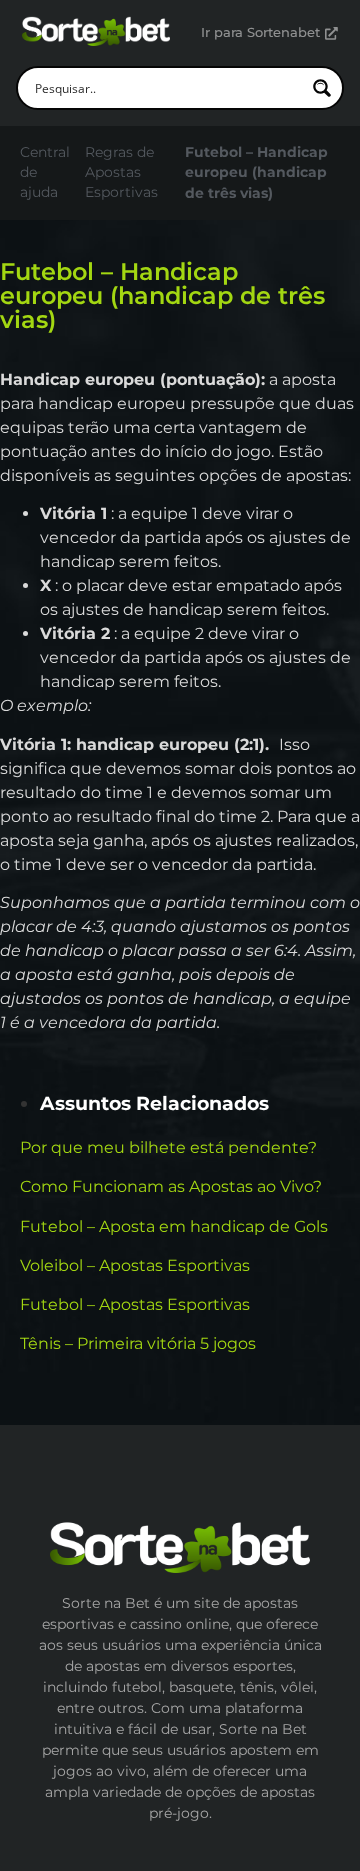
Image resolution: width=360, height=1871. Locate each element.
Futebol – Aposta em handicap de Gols (174, 1226)
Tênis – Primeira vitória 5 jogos (138, 1343)
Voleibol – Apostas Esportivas (135, 1265)
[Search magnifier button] (322, 88)
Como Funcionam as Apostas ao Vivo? (171, 1186)
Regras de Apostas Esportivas (121, 172)
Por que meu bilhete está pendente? (168, 1147)
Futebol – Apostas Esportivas (135, 1304)
